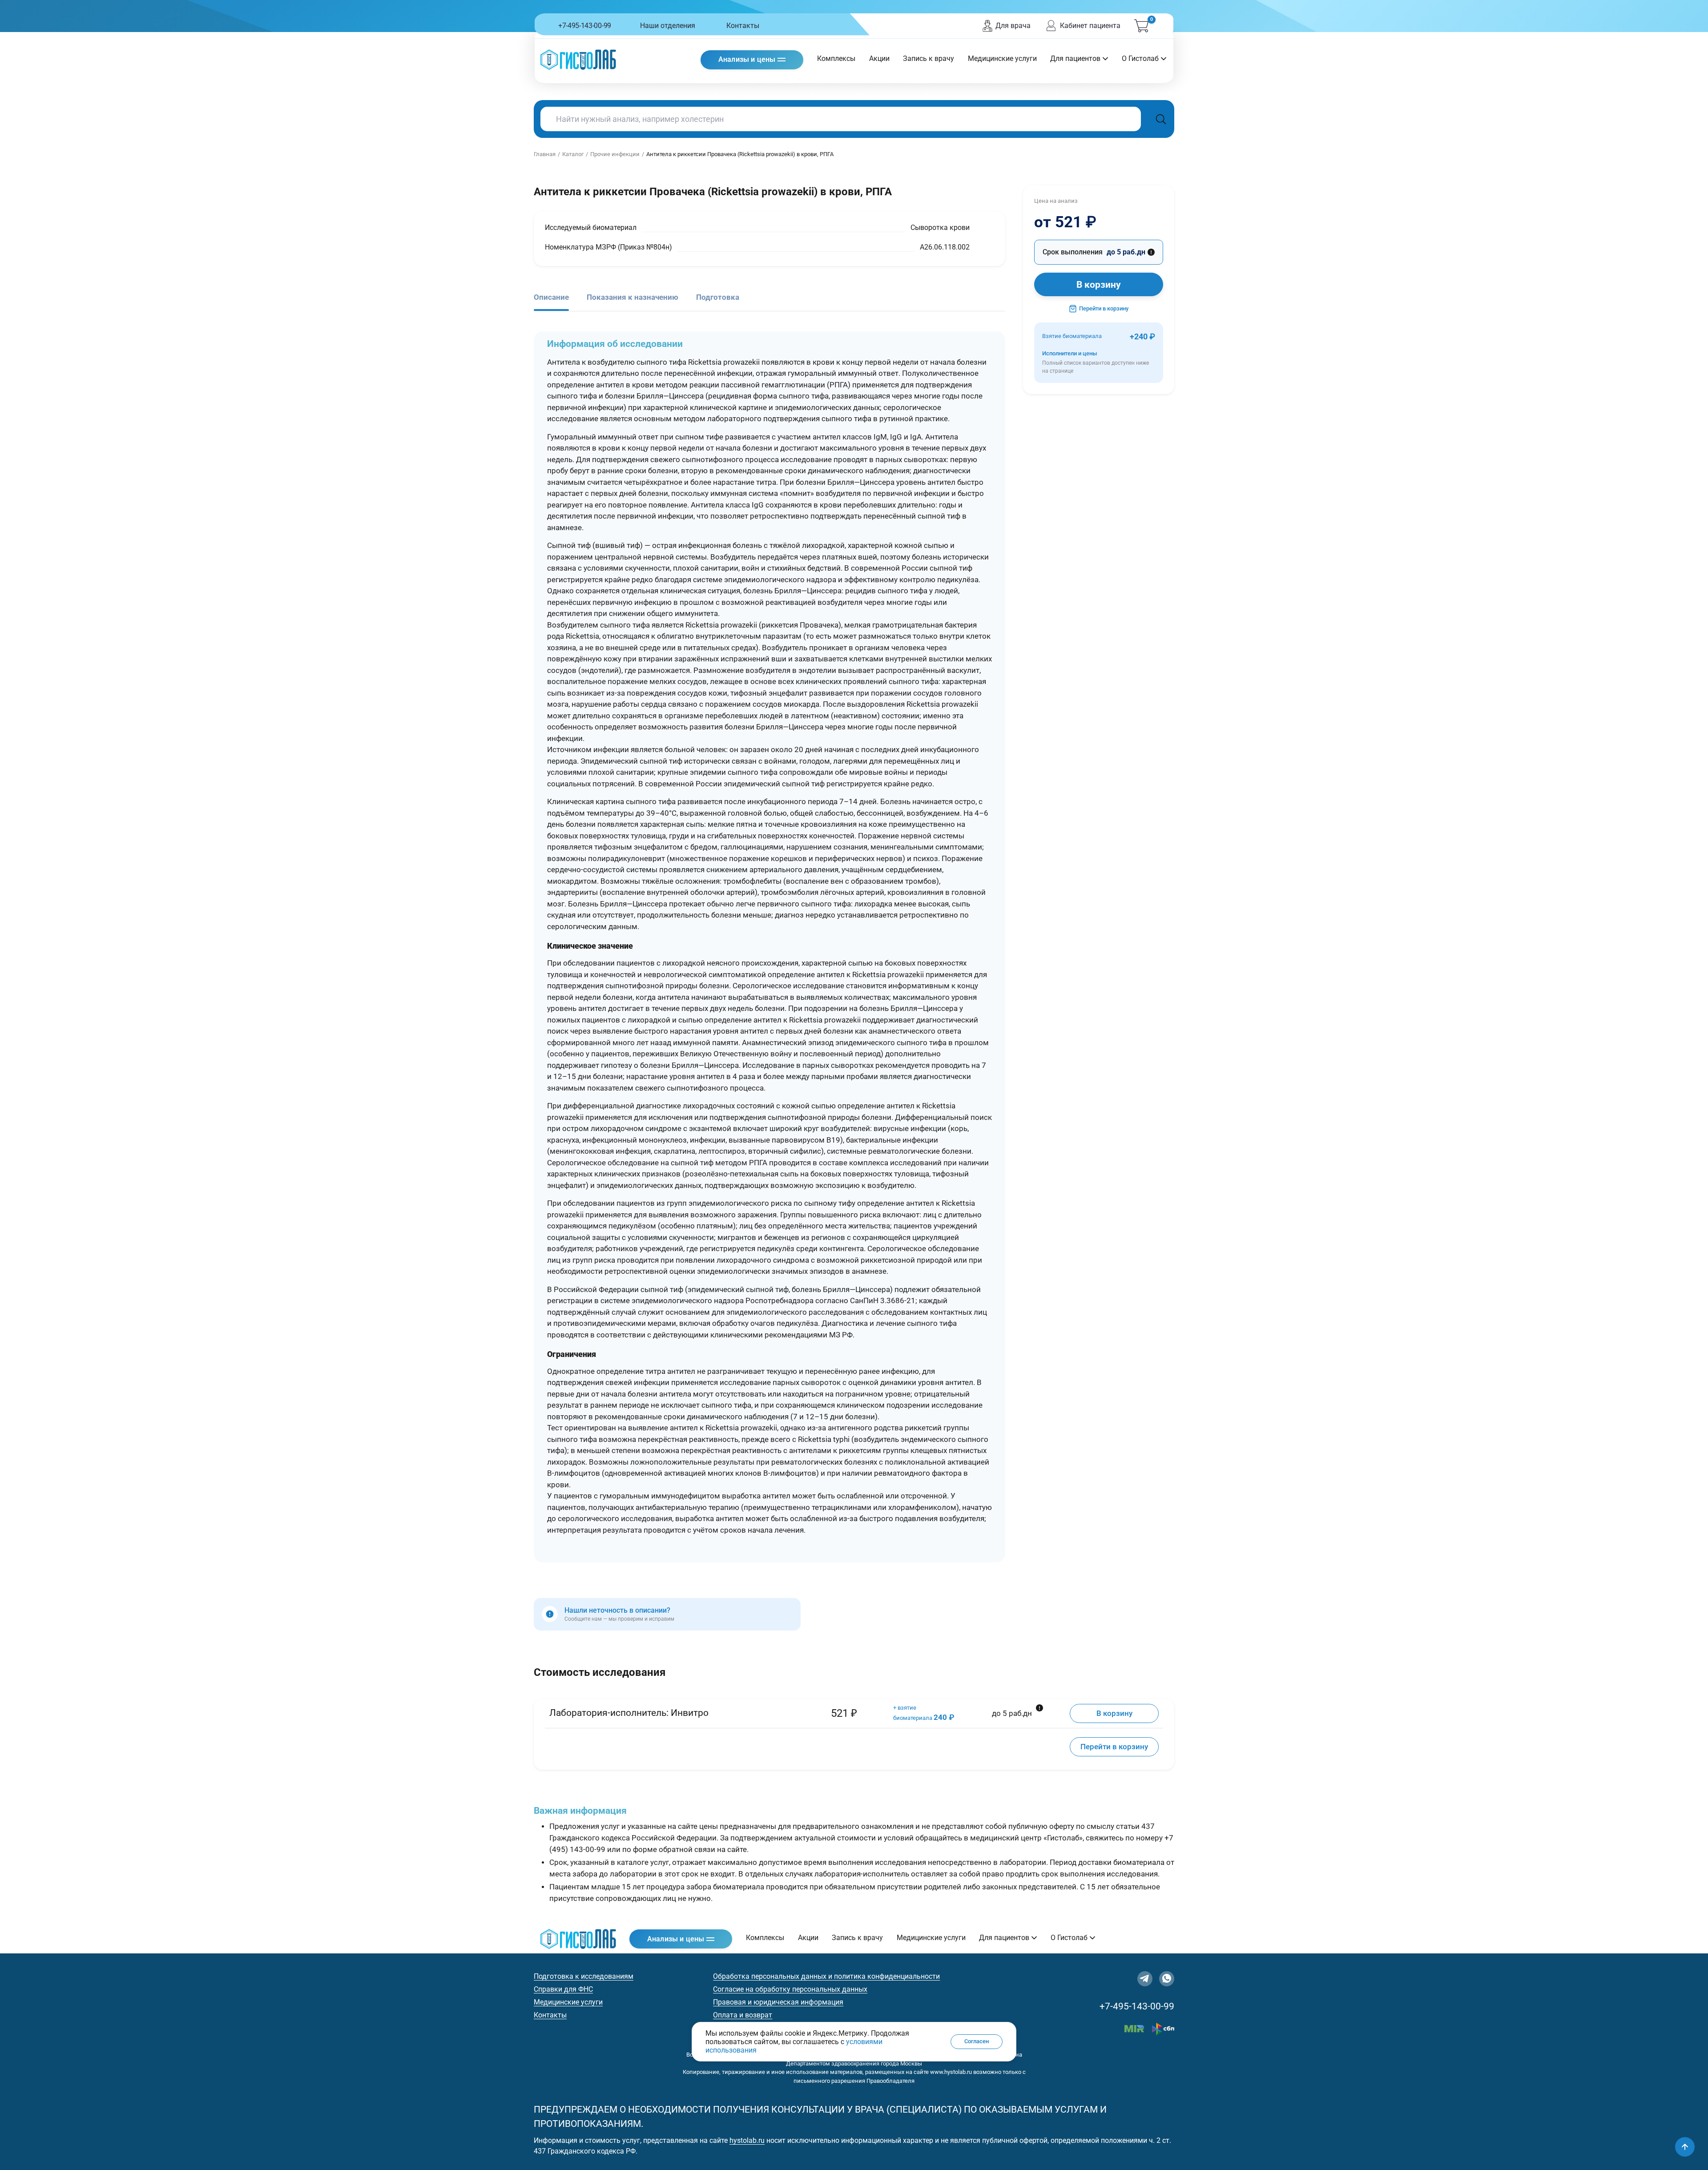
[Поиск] (1161, 119)
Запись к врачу (929, 58)
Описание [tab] (551, 297)
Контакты (743, 26)
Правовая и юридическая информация (778, 2002)
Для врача (1013, 26)
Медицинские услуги (1002, 58)
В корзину (1099, 285)
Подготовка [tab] (718, 297)
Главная (545, 154)
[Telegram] (1145, 1979)
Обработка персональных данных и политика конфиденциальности (826, 1976)
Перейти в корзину (1104, 308)
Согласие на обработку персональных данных (790, 1989)
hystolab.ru (747, 2140)
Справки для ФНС (563, 1989)
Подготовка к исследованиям (584, 1976)
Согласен (977, 2041)
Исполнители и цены (1096, 362)
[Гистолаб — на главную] (578, 59)
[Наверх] (1685, 2147)
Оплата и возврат (743, 2015)
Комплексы (836, 58)
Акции (879, 58)
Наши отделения (668, 26)
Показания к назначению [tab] (632, 297)
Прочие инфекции (615, 154)
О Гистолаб (1140, 58)
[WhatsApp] (1167, 1979)
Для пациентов (1075, 58)
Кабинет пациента (1090, 26)
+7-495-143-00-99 (585, 26)
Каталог (573, 154)
